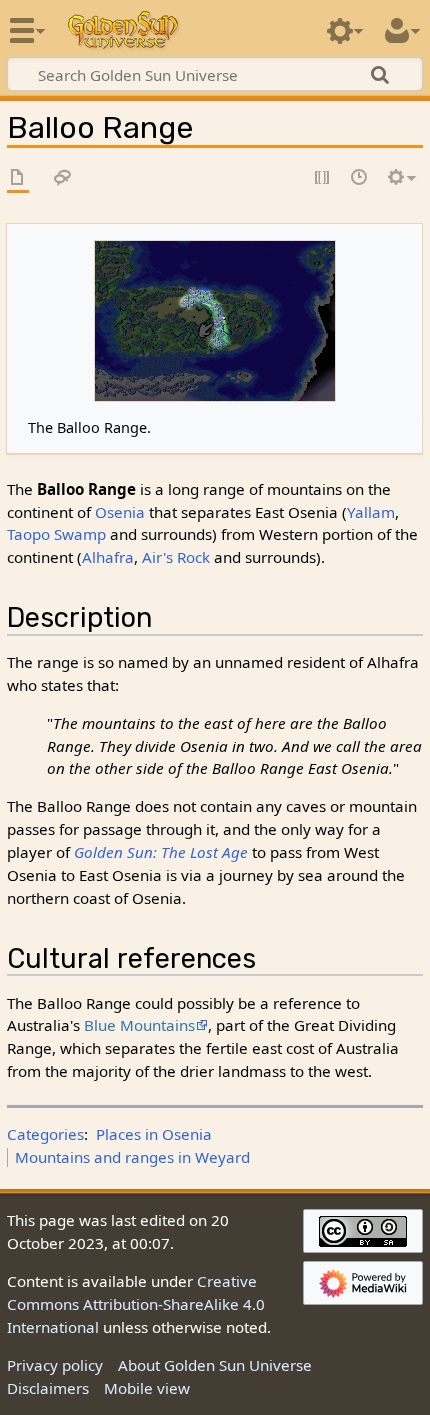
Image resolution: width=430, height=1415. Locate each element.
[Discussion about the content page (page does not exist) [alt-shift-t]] (63, 178)
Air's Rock (176, 557)
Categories (45, 1134)
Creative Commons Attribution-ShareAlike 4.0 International (136, 1304)
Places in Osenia (154, 1134)
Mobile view (147, 1388)
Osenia (120, 512)
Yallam (371, 512)
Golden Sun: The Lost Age (161, 852)
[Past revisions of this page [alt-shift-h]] (360, 178)
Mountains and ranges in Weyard (132, 1157)
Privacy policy (55, 1365)
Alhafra (108, 557)
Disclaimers (48, 1388)
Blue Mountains (139, 1025)
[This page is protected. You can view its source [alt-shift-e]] (323, 178)
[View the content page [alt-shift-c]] (18, 178)
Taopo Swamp (56, 534)
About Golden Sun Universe (215, 1365)
